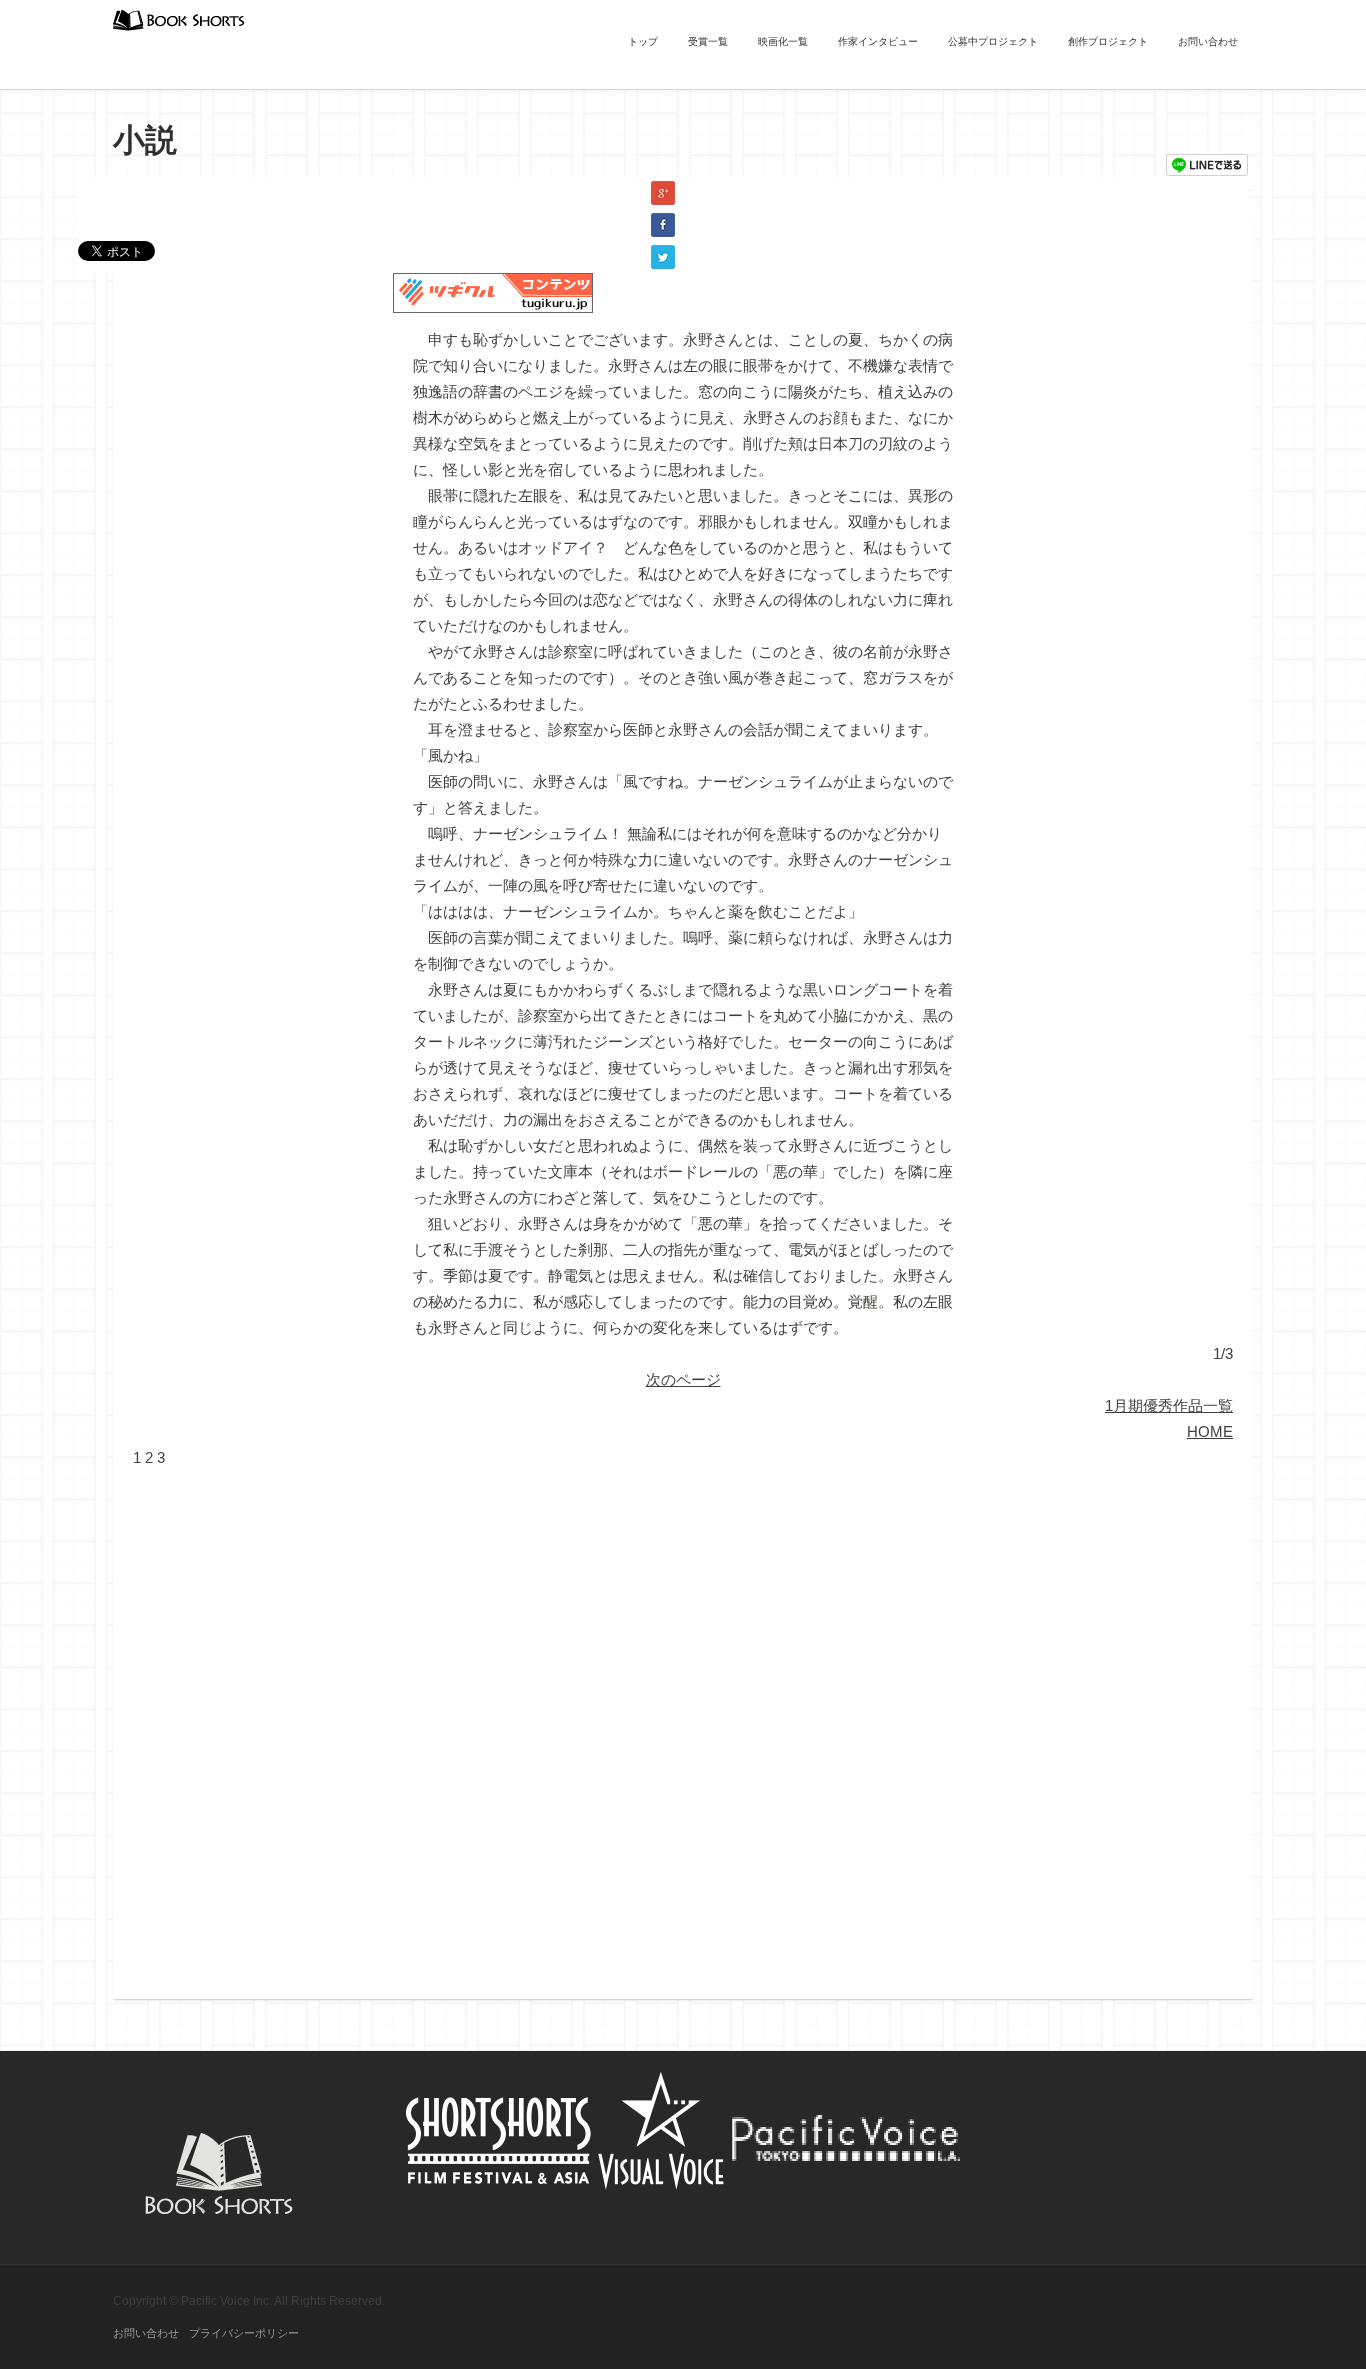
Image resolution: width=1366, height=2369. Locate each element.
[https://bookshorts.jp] (179, 18)
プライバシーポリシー (244, 2333)
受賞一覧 (708, 41)
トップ (643, 41)
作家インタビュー (878, 41)
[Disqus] (683, 1721)
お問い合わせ (1208, 41)
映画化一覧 (783, 41)
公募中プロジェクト (993, 41)
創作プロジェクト (1108, 41)
